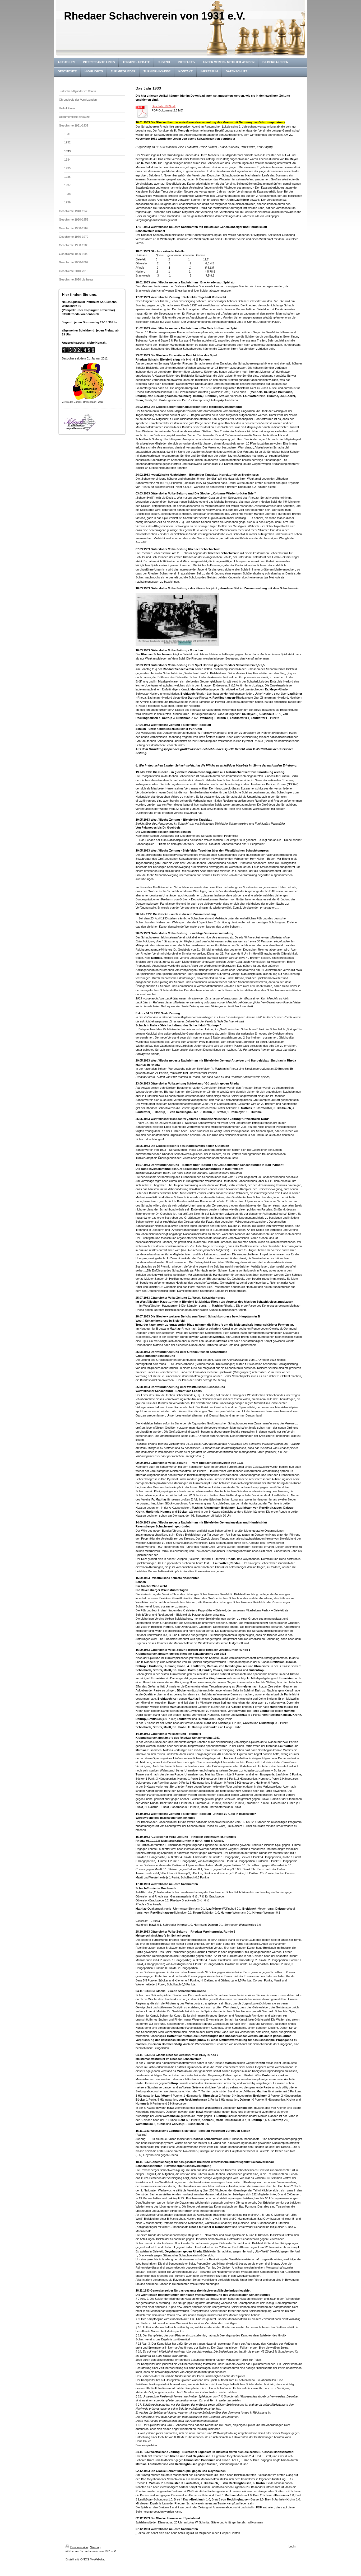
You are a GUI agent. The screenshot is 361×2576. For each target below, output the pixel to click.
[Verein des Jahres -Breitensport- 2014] (88, 382)
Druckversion (79, 2547)
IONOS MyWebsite (92, 2559)
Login (292, 2546)
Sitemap (95, 2547)
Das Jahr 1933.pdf (164, 106)
